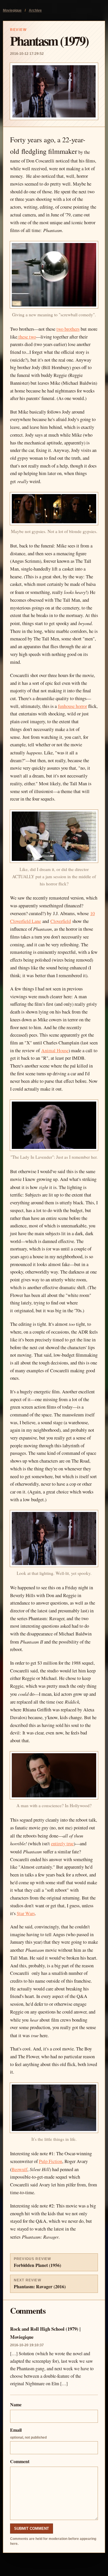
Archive (35, 10)
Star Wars (26, 1913)
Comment (20, 2461)
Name (16, 2404)
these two (27, 337)
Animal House (55, 1050)
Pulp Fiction (51, 2161)
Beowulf (19, 2169)
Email (28, 2433)
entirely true (62, 1844)
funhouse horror (72, 706)
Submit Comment (32, 2529)
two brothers (68, 329)
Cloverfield (61, 921)
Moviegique (12, 10)
